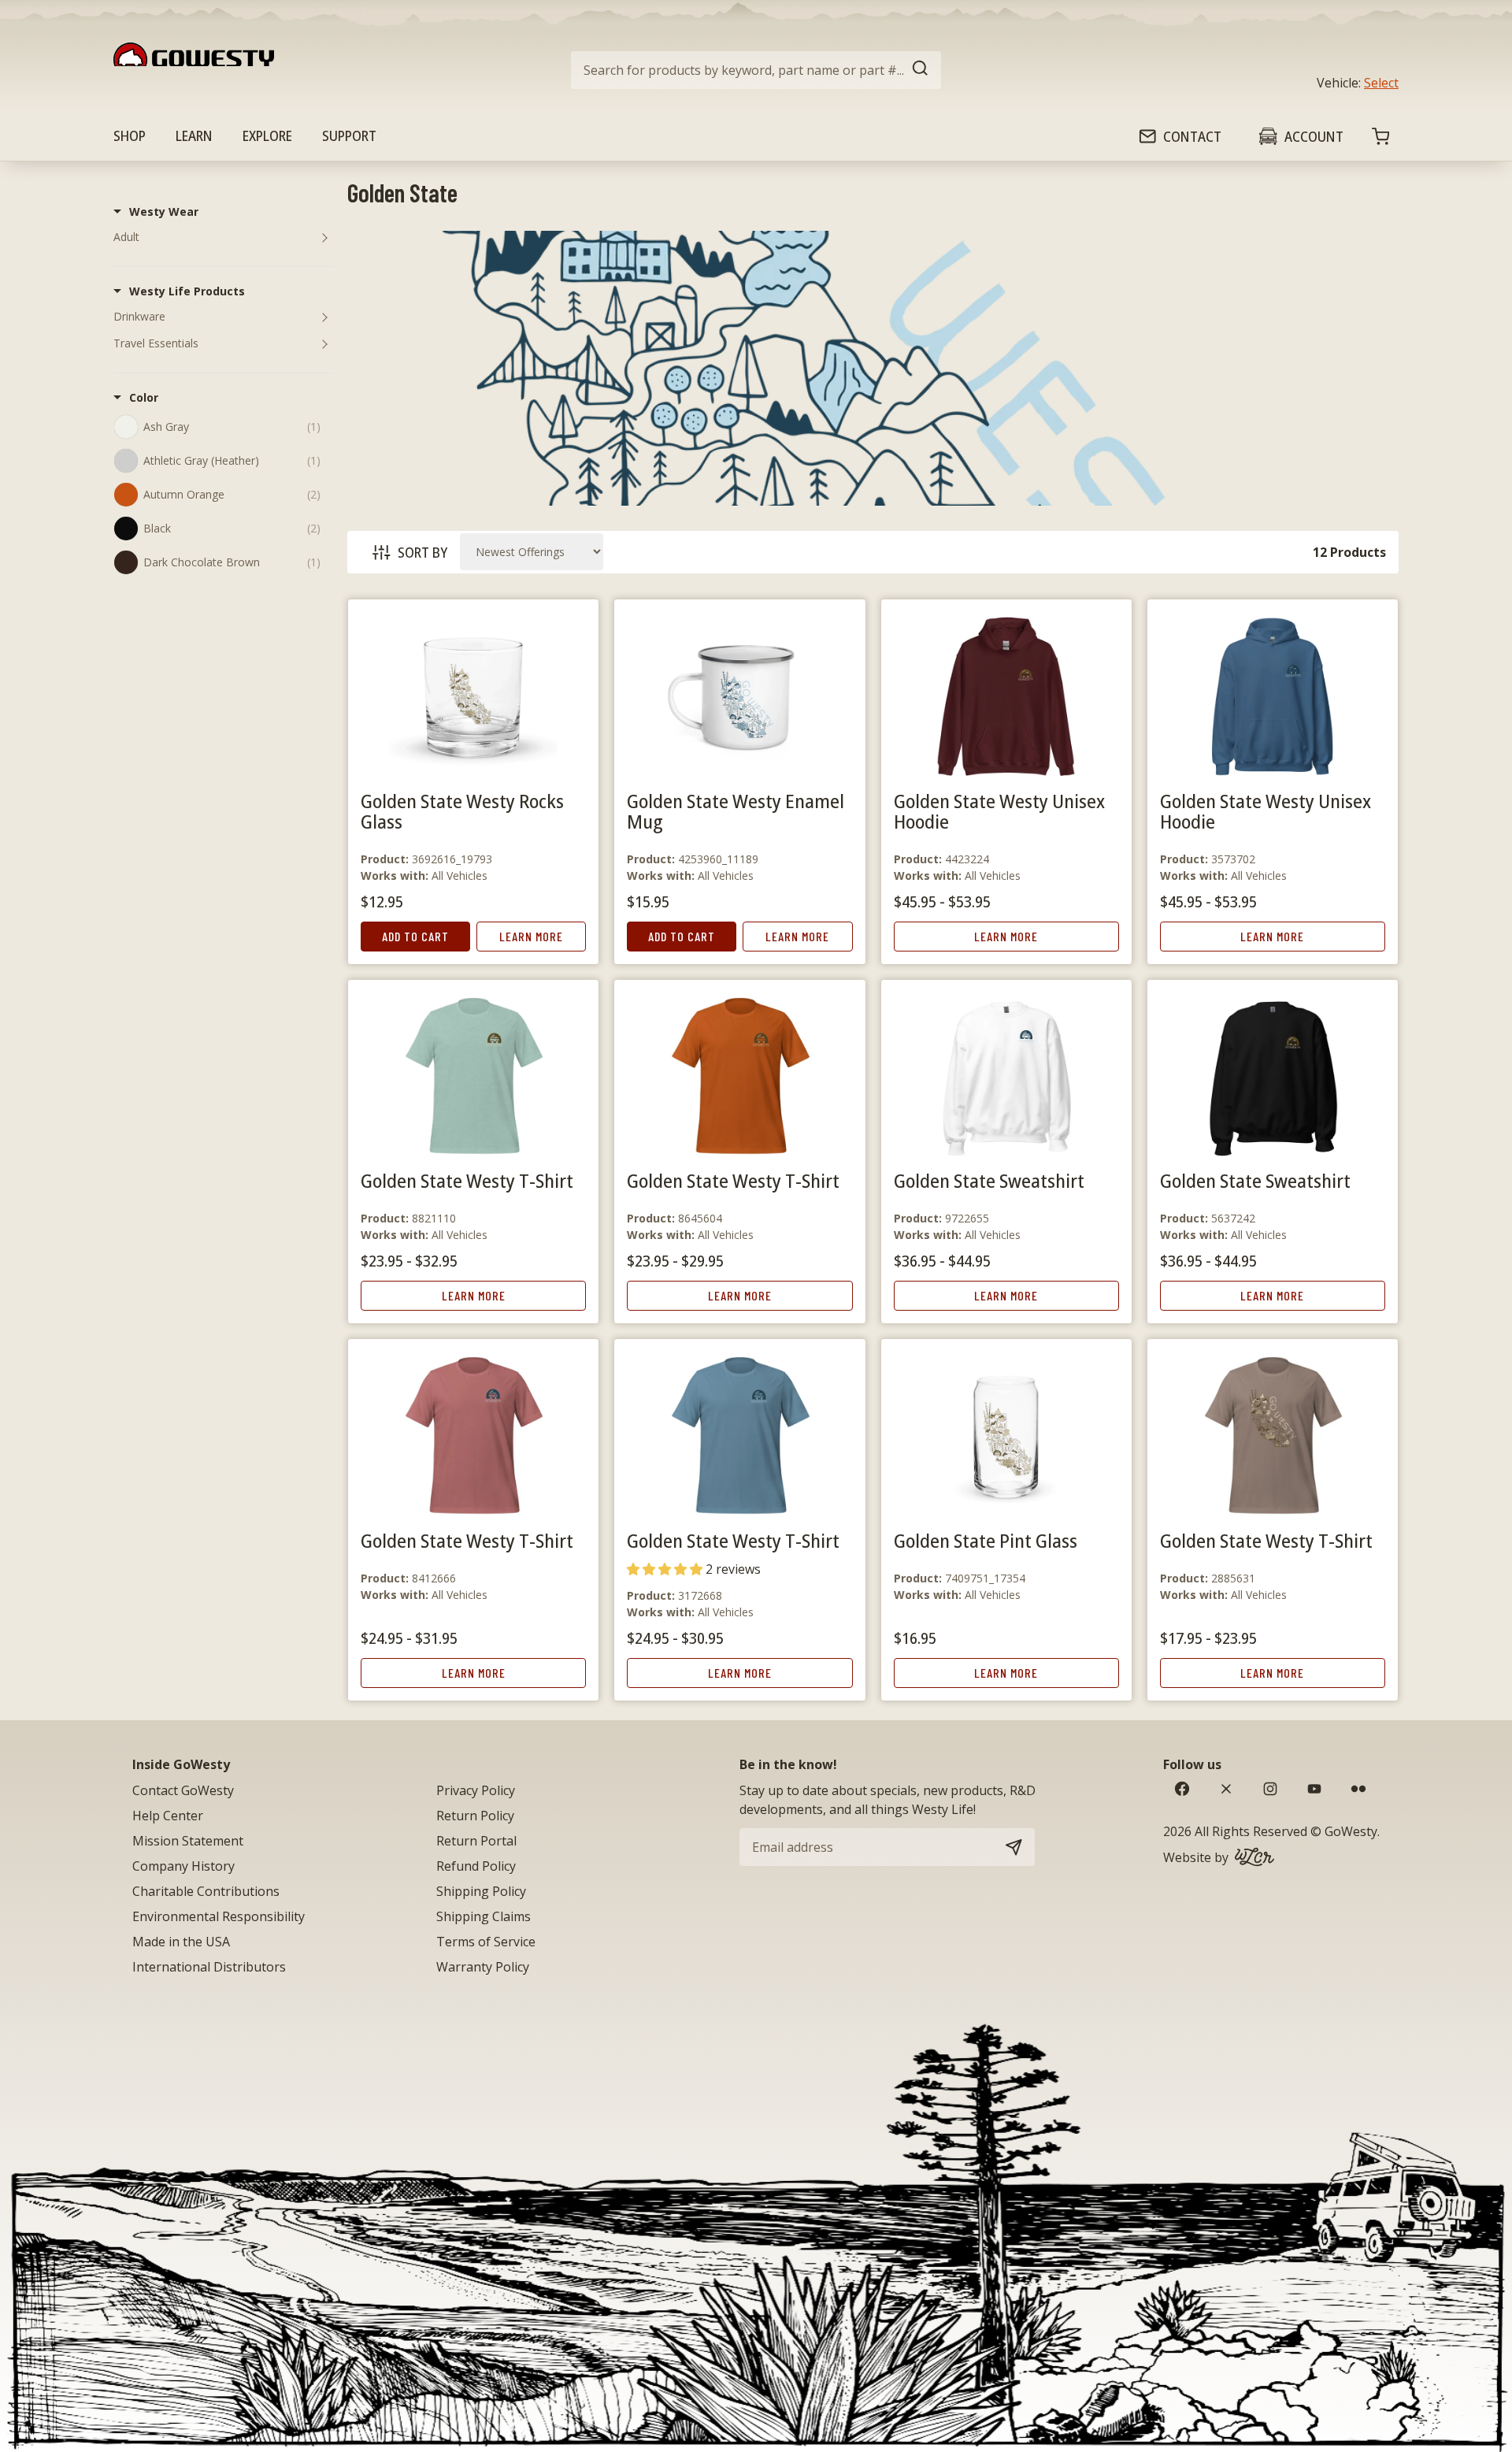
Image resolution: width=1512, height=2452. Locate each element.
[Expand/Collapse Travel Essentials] (324, 343)
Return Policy (475, 1816)
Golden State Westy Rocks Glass (462, 811)
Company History (183, 1866)
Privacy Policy (476, 1790)
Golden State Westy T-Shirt (467, 1180)
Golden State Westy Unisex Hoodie (999, 811)
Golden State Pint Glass (986, 1540)
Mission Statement (188, 1841)
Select (1381, 83)
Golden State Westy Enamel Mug (736, 811)
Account (1314, 136)
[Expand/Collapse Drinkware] (324, 317)
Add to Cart (415, 936)
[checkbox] (232, 426)
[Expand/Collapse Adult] (324, 237)
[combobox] (756, 70)
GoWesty (1351, 1831)
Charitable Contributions (206, 1891)
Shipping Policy (481, 1891)
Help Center (168, 1816)
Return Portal (476, 1841)
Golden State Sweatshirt (989, 1180)
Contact (1192, 136)
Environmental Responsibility (219, 1916)
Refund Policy (476, 1866)
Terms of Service (486, 1942)
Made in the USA (181, 1942)
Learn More (531, 936)
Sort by (422, 552)
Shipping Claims (484, 1916)
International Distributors (209, 1967)
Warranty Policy (483, 1967)
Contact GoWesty (183, 1790)
